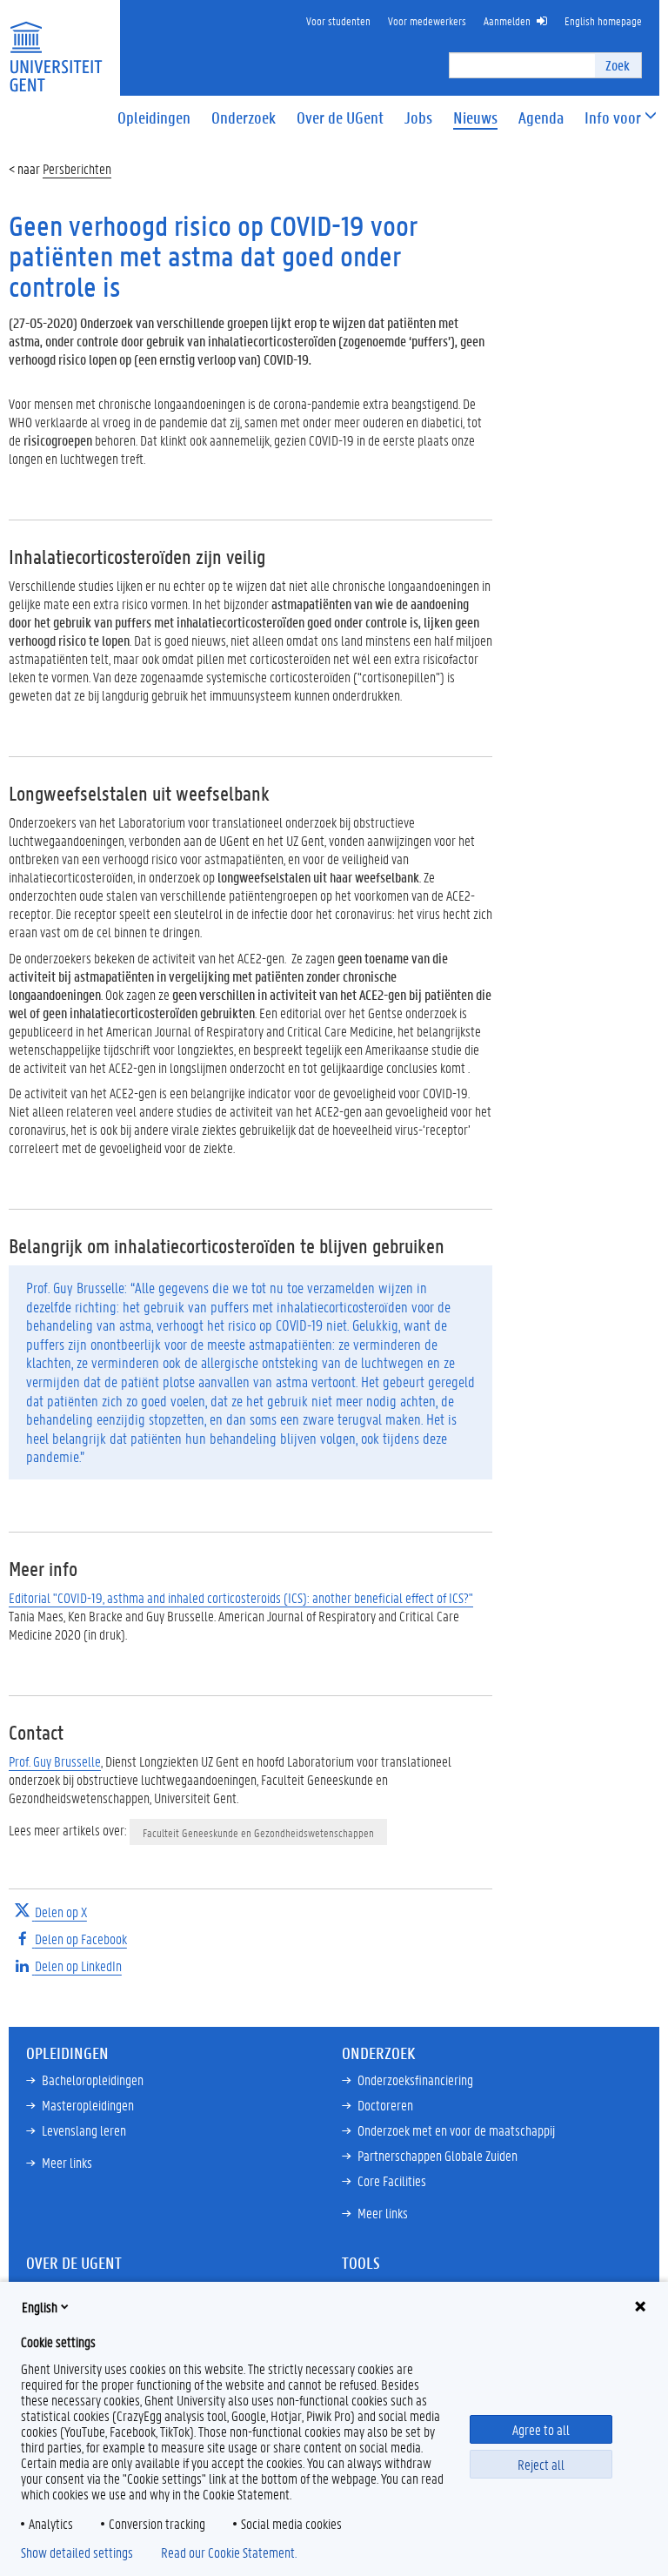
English (40, 2307)
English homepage (603, 20)
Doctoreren (385, 2105)
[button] (613, 118)
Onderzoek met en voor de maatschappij (456, 2130)
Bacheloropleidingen (93, 2080)
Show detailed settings (77, 2553)
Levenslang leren (84, 2130)
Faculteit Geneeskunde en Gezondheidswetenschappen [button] (258, 1832)
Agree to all (541, 2429)
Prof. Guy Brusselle (55, 1761)
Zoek (618, 65)
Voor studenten (338, 20)
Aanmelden (507, 20)
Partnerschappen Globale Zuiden (438, 2155)
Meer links (67, 2162)
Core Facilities (392, 2180)
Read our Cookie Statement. (229, 2553)
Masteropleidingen (88, 2105)
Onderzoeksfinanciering (415, 2080)
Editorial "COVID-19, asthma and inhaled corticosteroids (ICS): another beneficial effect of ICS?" (241, 1597)
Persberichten (77, 168)
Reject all (541, 2464)
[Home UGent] (56, 46)
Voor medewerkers (427, 20)
